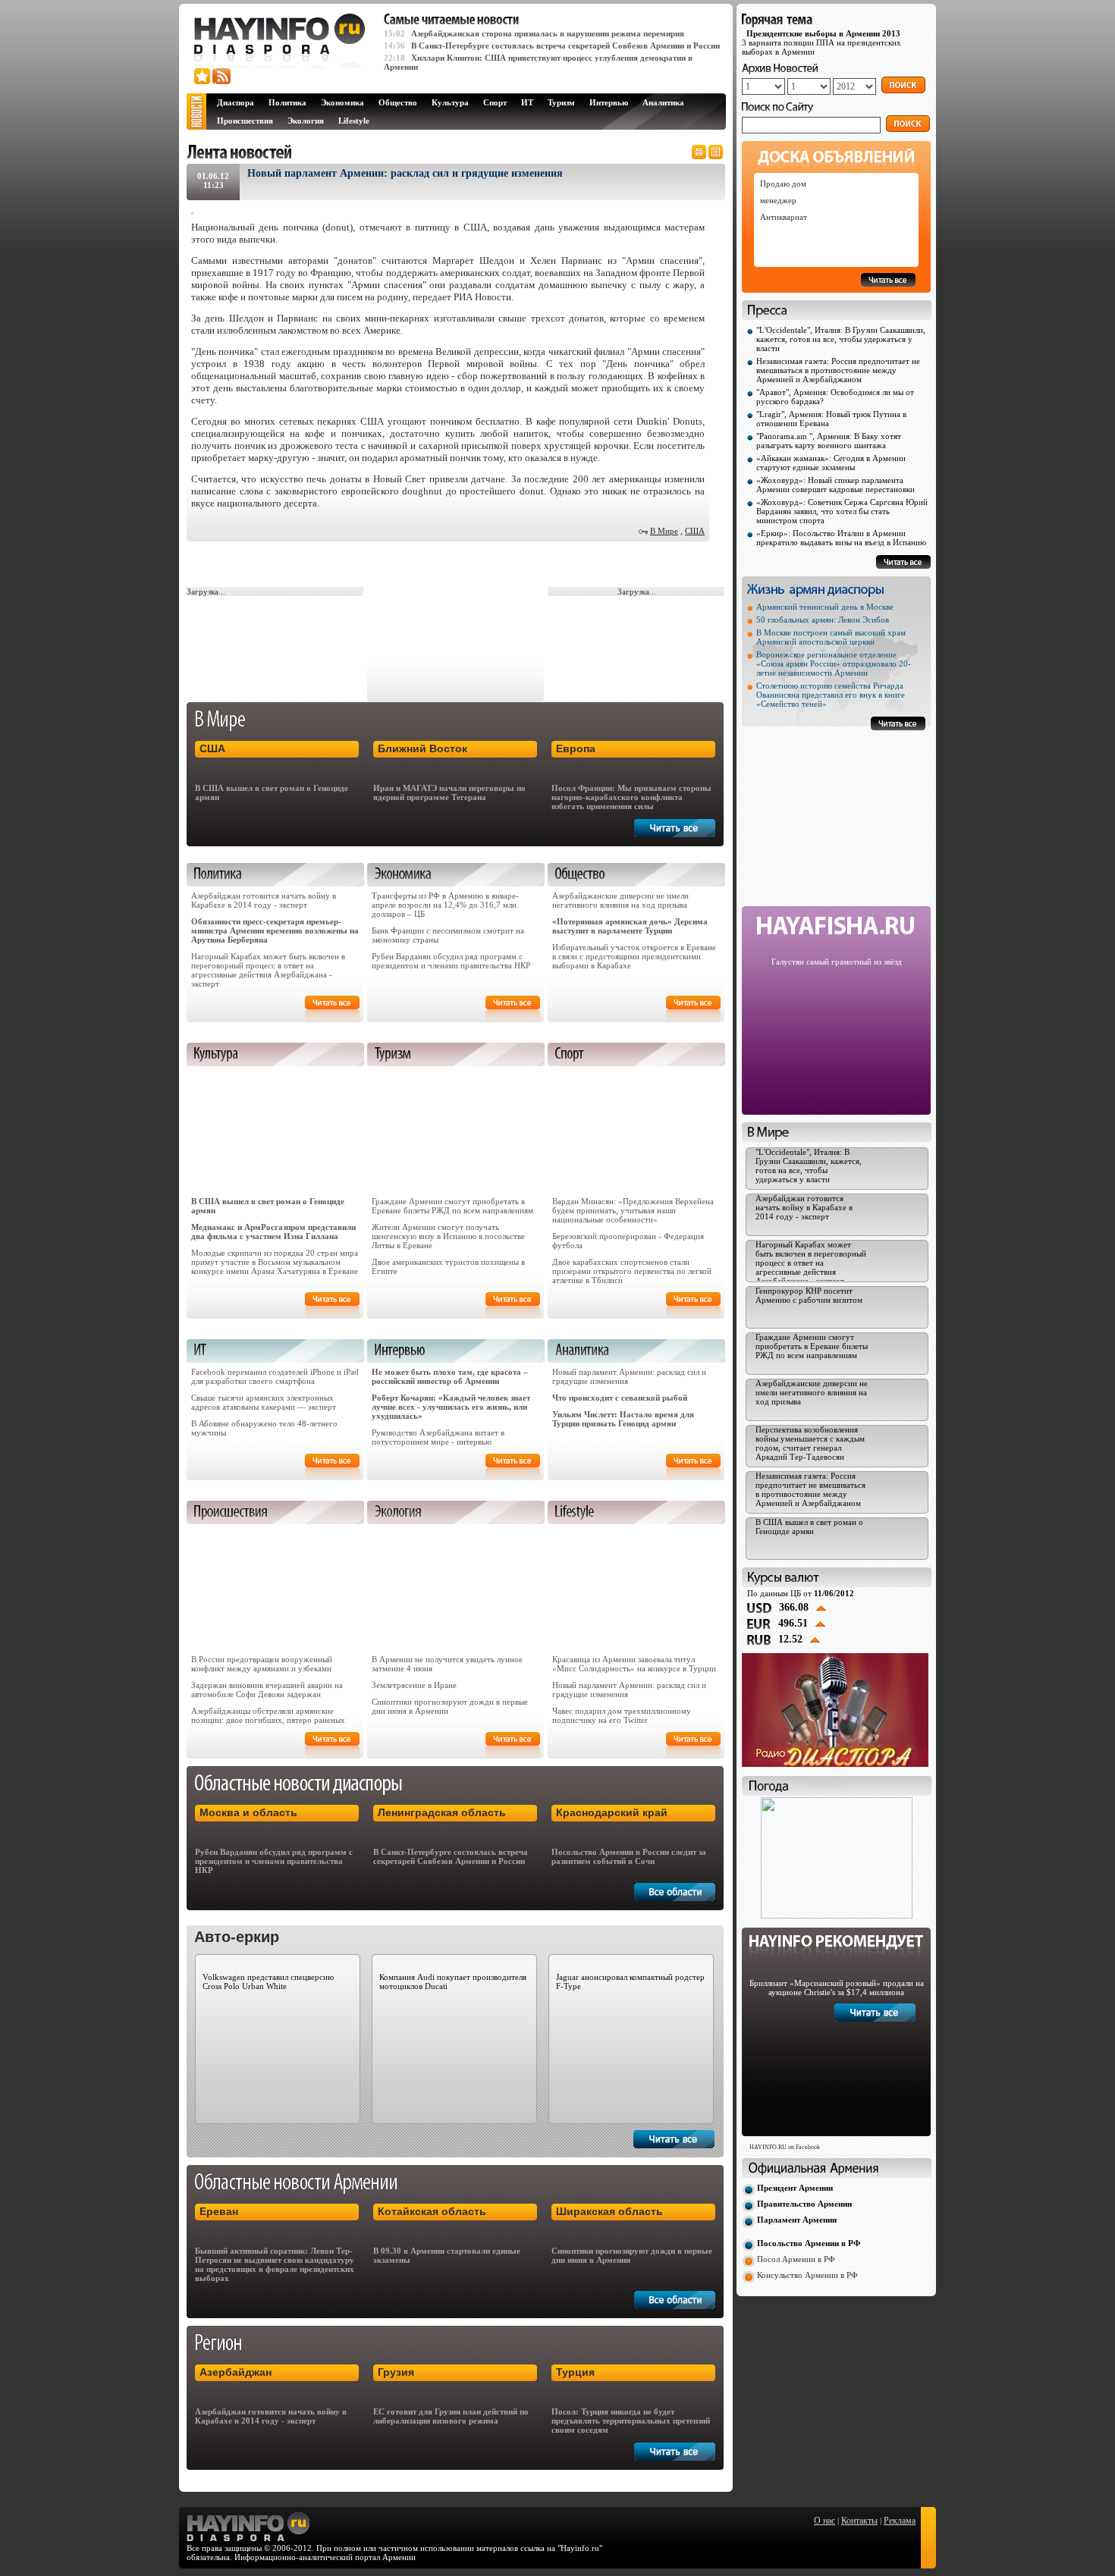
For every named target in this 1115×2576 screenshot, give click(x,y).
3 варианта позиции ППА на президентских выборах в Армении (821, 42)
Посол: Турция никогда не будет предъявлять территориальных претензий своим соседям (631, 2421)
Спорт (495, 102)
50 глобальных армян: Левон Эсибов (823, 620)
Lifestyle (354, 121)
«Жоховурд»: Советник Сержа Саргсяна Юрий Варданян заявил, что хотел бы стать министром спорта (842, 511)
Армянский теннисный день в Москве (825, 607)
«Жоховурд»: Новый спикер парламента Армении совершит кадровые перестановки (835, 485)
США (695, 531)
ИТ (527, 102)
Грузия (396, 2372)
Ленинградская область (442, 1812)
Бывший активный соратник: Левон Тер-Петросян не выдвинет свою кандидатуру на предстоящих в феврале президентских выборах (275, 2264)
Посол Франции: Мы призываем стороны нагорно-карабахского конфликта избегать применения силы (631, 797)
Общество (398, 102)
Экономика (342, 102)
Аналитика (663, 102)
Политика (287, 102)
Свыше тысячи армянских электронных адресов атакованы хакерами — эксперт (264, 1402)
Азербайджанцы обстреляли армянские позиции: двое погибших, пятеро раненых (268, 1715)
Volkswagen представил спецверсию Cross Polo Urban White (268, 1981)
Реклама (900, 2521)
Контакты (859, 2521)
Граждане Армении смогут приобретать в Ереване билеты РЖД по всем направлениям (452, 1206)
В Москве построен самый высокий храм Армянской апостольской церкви (831, 637)
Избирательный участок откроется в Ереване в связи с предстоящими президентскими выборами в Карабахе (634, 956)
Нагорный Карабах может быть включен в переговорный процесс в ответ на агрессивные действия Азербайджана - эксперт (268, 970)
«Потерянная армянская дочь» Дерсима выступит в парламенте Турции (630, 926)
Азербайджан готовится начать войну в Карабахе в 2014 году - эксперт (264, 900)
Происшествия (245, 121)
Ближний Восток (422, 748)
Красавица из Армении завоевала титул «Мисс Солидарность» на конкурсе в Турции (634, 1664)
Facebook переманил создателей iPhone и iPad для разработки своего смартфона (275, 1376)
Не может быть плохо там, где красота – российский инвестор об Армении (450, 1376)
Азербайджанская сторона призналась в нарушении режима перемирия (548, 33)
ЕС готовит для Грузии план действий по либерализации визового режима (451, 2416)
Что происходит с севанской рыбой (620, 1398)
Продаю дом (783, 184)
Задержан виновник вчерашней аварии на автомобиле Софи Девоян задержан (267, 1690)
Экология (306, 121)
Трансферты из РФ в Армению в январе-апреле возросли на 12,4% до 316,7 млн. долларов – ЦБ (445, 905)
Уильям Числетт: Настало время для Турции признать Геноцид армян (623, 1419)
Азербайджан (236, 2372)
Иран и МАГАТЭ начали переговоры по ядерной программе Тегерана (449, 792)
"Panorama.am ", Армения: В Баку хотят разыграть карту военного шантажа (829, 441)
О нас (824, 2521)
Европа (576, 748)
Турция (575, 2372)
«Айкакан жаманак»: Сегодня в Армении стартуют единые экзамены (831, 463)
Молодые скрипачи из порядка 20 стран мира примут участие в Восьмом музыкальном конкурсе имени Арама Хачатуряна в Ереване (275, 1262)
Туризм (561, 102)
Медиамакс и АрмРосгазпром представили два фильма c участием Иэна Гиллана (273, 1232)
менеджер (778, 200)
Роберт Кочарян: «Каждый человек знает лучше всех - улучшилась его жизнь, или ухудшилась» (451, 1407)
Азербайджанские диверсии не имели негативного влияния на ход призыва (620, 900)
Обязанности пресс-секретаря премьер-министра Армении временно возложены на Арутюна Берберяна (275, 930)
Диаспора (236, 102)
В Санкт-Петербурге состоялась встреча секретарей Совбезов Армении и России (565, 45)
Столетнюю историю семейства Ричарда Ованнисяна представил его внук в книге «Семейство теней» (831, 695)
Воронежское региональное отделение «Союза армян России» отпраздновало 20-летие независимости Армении (834, 664)
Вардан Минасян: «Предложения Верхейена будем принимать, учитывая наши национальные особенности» (633, 1210)
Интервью (609, 102)
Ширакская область (609, 2211)
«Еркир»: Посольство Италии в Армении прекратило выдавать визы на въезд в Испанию (841, 538)
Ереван (219, 2211)
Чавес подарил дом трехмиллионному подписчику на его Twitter (622, 1715)
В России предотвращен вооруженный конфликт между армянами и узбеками (262, 1664)
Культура (450, 102)
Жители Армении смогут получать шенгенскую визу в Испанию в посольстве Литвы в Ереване (448, 1236)
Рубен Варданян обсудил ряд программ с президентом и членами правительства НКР (451, 961)
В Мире (664, 531)
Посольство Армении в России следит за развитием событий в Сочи (629, 1856)
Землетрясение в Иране (414, 1685)
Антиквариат (784, 217)
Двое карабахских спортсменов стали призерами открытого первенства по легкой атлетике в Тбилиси (632, 1271)
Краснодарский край (612, 1812)
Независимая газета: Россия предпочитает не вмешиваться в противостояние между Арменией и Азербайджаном (838, 370)
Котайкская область (432, 2211)
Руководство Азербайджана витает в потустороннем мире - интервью (438, 1437)
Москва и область (248, 1812)
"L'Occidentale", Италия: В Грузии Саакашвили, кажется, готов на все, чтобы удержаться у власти (841, 339)
